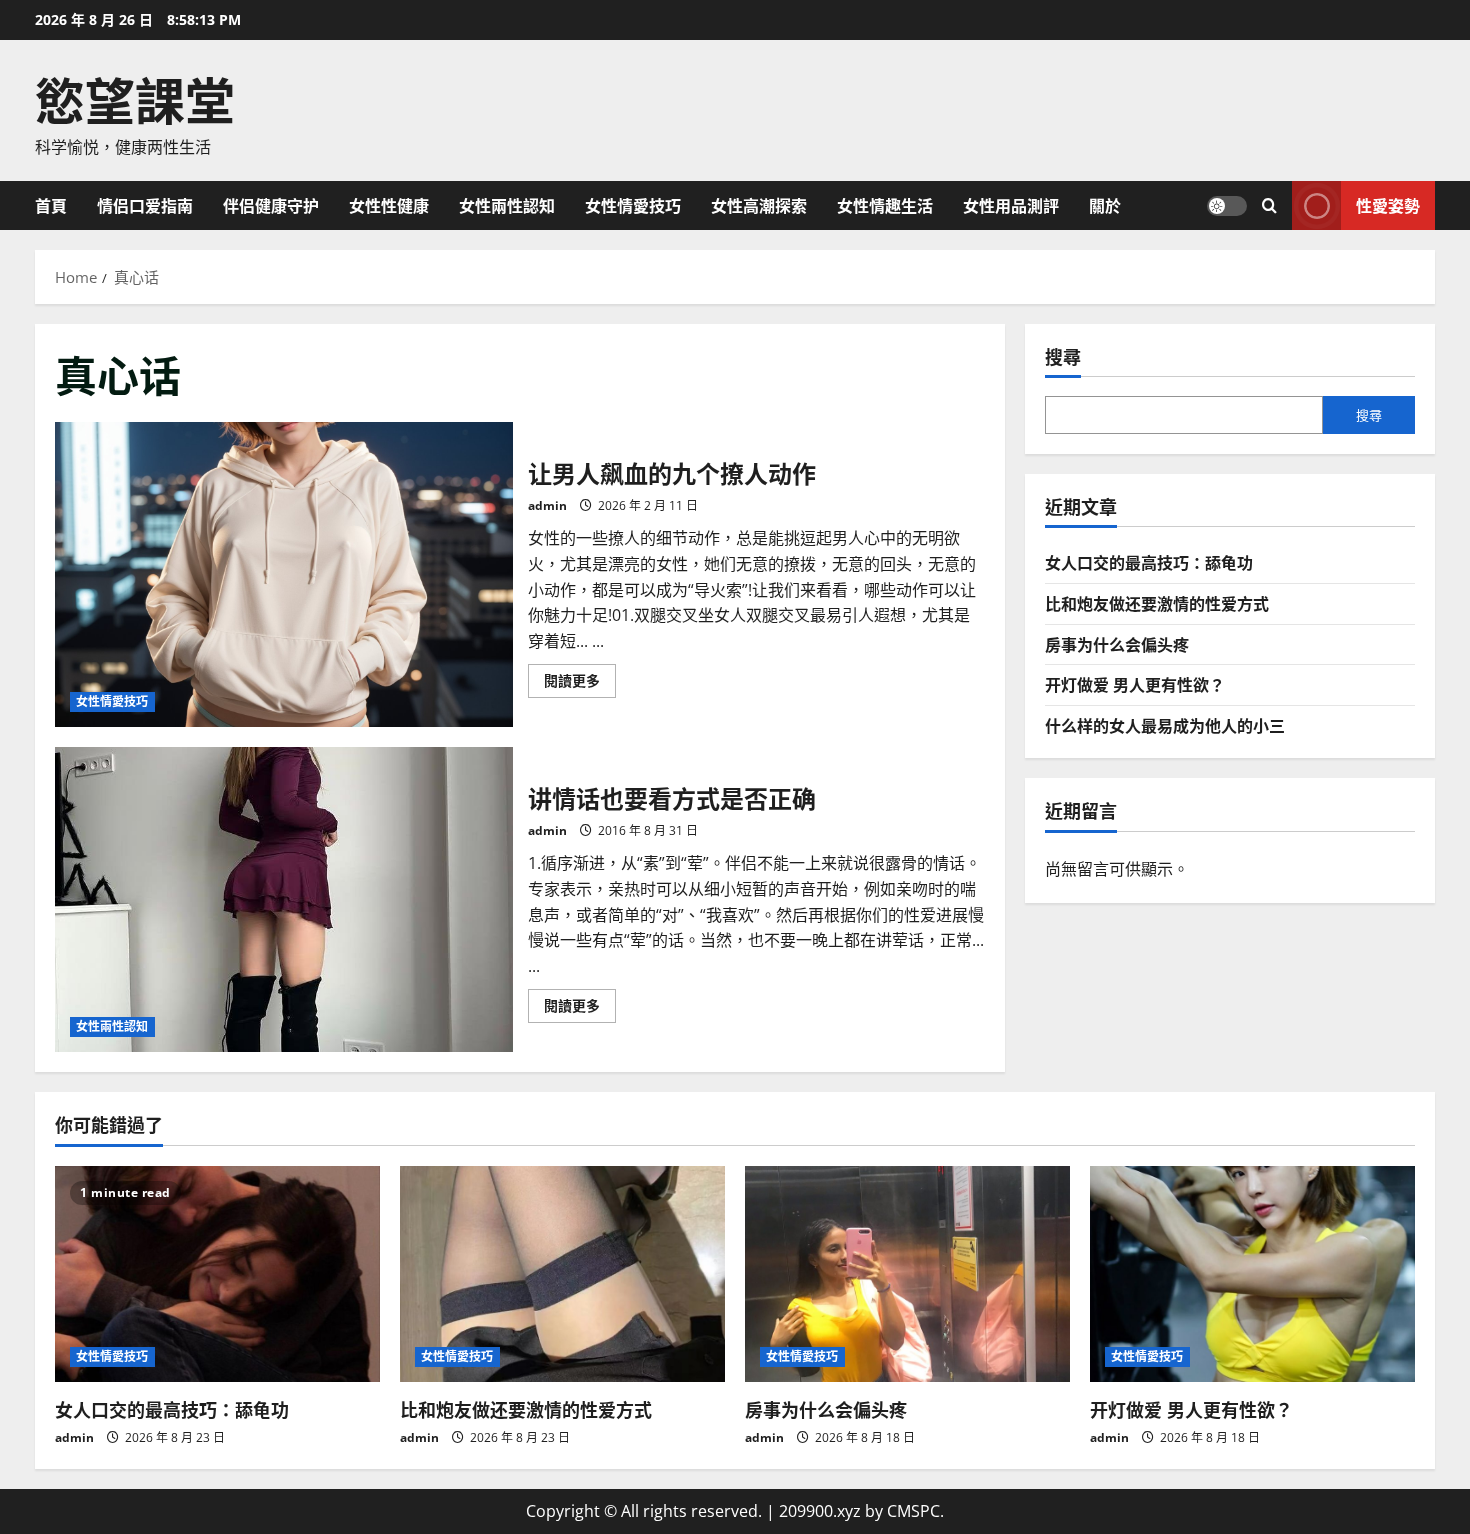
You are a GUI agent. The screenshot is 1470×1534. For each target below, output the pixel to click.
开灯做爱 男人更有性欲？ (1135, 684)
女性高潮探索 (759, 205)
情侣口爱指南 (145, 205)
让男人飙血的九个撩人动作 (284, 574)
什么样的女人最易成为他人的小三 (1165, 724)
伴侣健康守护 (271, 205)
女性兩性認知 (507, 205)
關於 (1105, 205)
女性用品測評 (1011, 205)
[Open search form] (1269, 205)
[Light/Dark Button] (1227, 205)
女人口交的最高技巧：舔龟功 (1149, 562)
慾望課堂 (135, 97)
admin (547, 505)
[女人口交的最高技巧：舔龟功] (217, 1274)
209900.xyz (820, 1511)
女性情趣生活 (885, 205)
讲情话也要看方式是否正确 (284, 899)
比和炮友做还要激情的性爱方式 (1157, 603)
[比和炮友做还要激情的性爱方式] (562, 1274)
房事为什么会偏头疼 (1117, 643)
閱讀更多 (580, 684)
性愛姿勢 (1388, 204)
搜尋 (1063, 356)
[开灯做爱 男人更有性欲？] (1252, 1274)
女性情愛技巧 (633, 205)
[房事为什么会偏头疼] (907, 1274)
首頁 (51, 205)
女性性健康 (389, 205)
